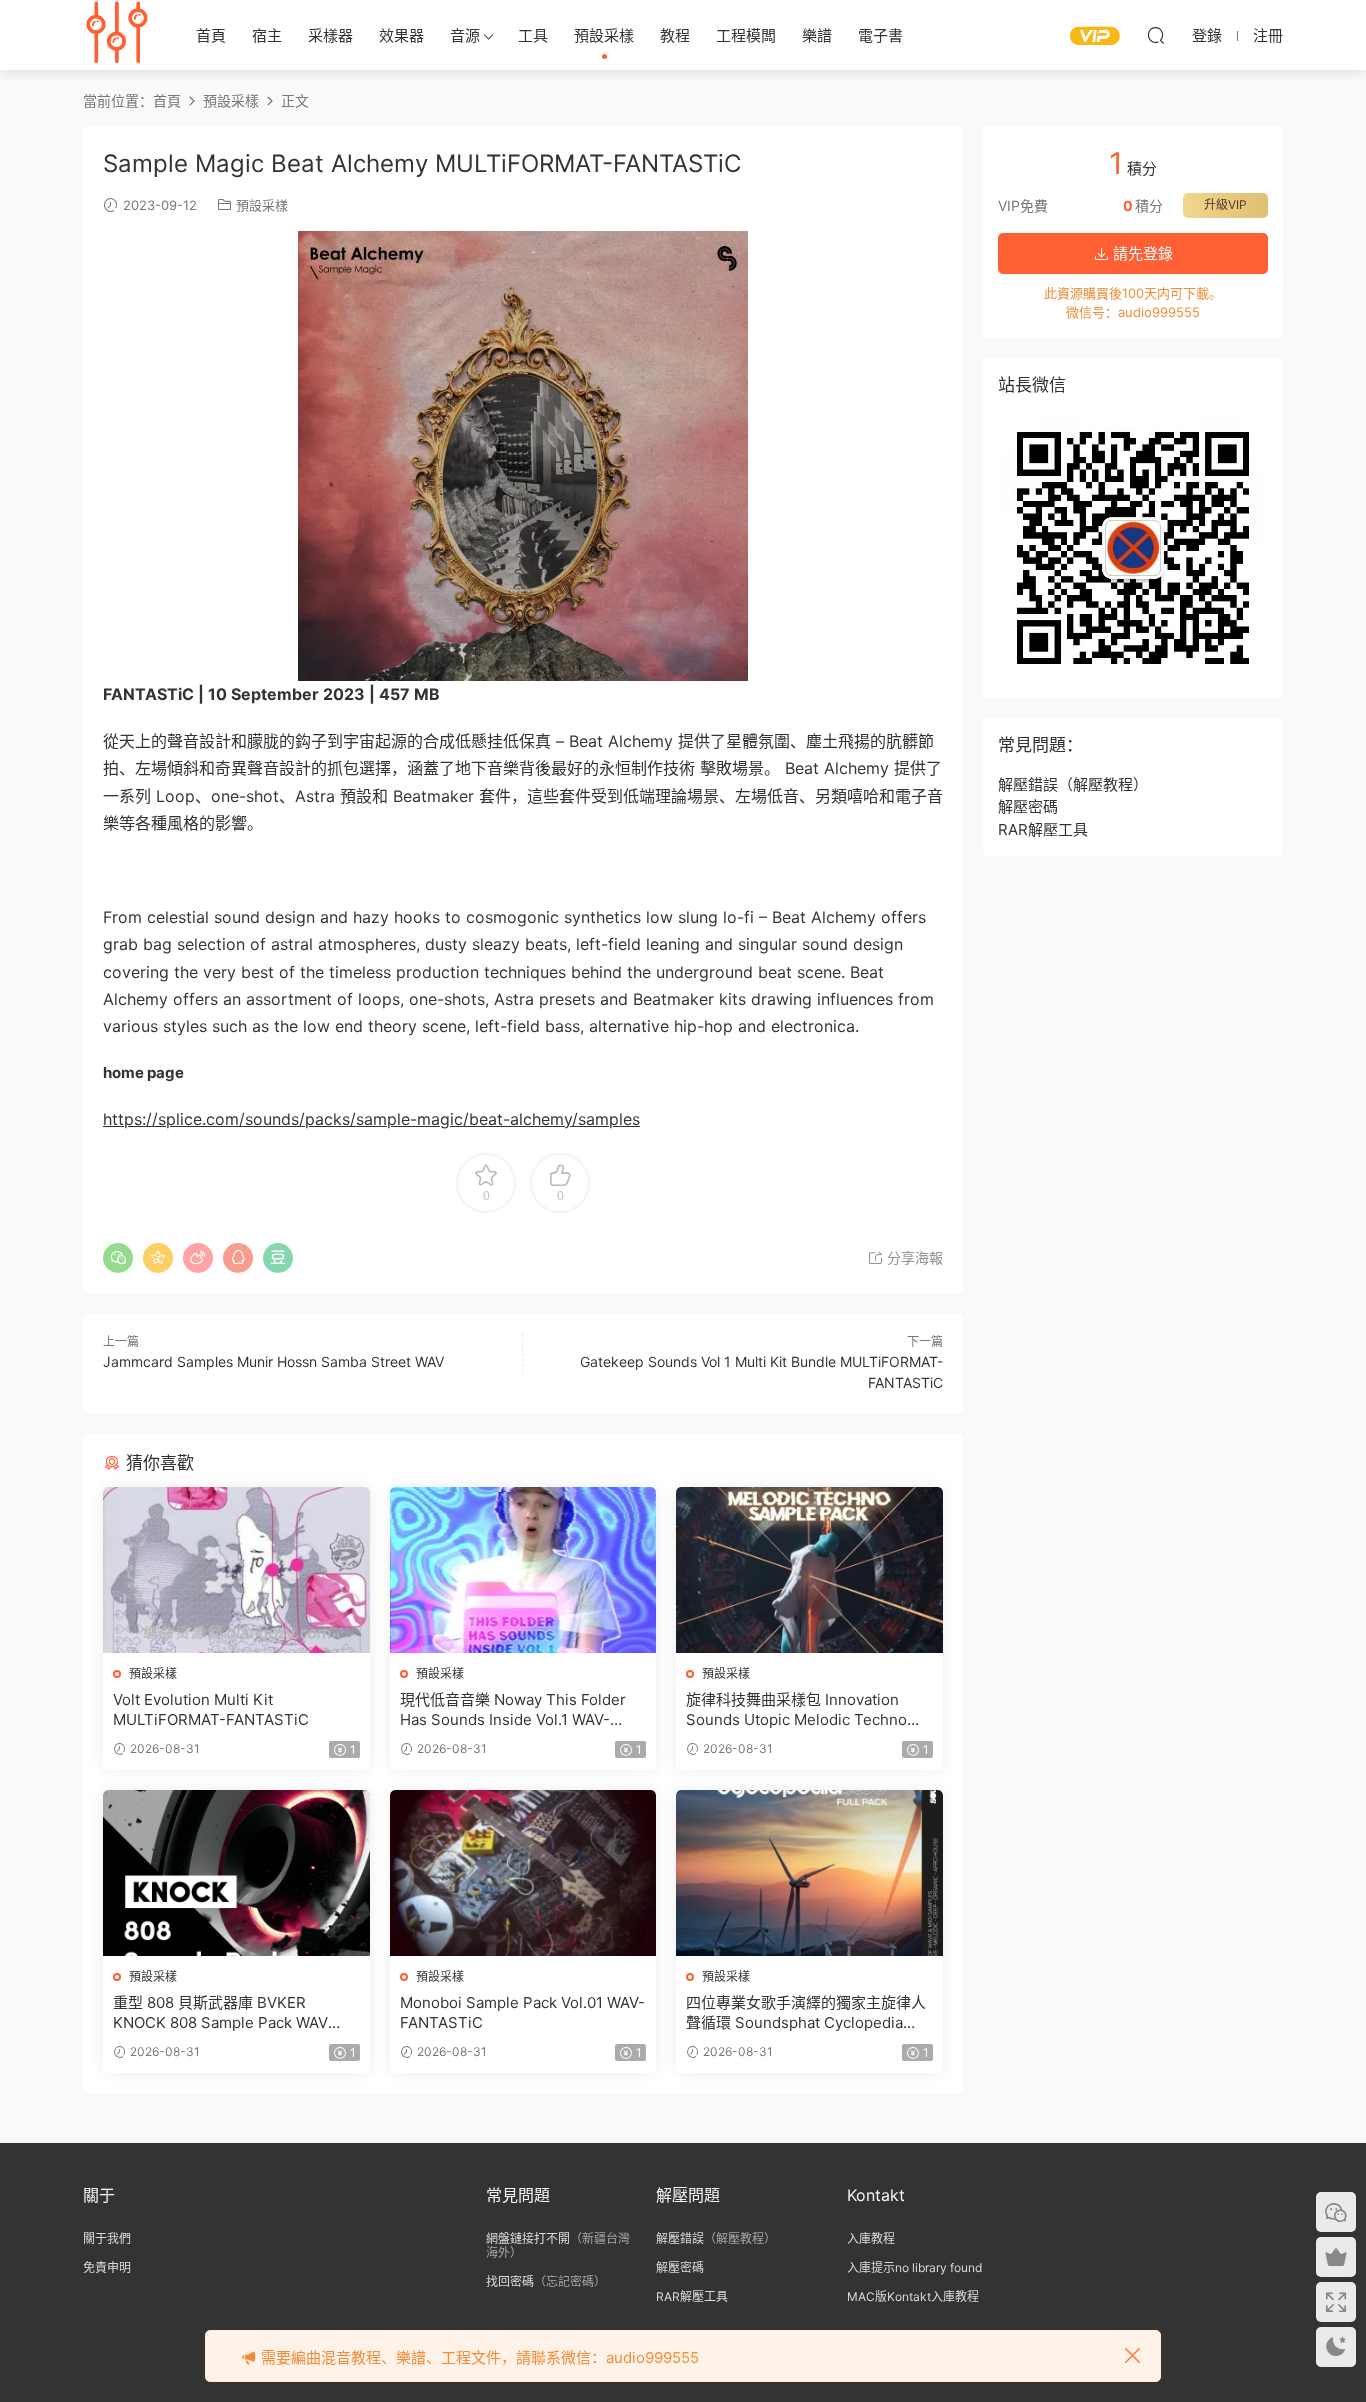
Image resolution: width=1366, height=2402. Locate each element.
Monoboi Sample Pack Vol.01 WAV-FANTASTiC (522, 2012)
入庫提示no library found (914, 2267)
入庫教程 (871, 2238)
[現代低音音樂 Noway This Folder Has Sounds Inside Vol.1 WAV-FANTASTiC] (523, 1570)
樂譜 (817, 35)
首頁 (211, 35)
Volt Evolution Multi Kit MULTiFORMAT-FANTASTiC (211, 1709)
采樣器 (330, 35)
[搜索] (1156, 35)
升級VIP (1225, 204)
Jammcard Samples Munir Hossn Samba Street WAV (273, 1361)
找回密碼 (510, 2281)
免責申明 (107, 2267)
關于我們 (107, 2238)
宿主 (267, 35)
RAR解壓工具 (1043, 829)
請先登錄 (1141, 253)
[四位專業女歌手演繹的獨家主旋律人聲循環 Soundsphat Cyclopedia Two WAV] (809, 1873)
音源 (465, 35)
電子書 (880, 35)
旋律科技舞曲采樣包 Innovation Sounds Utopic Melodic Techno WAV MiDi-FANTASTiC (796, 1710)
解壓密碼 (1028, 806)
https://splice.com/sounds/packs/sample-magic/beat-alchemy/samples (371, 1119)
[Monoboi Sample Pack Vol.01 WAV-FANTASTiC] (523, 1873)
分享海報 (913, 1257)
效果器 (401, 35)
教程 (675, 35)
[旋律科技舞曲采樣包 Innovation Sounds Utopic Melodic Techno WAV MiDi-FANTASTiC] (809, 1570)
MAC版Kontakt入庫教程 (913, 2296)
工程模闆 (746, 35)
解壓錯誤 (1028, 784)
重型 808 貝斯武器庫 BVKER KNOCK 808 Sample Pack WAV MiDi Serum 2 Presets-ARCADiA (227, 2013)
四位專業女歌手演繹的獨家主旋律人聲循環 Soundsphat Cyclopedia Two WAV (806, 2013)
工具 (533, 35)
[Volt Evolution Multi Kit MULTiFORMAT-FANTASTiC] (236, 1570)
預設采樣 (604, 35)
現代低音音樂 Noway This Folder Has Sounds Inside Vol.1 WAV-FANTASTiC (513, 1710)
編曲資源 (118, 35)
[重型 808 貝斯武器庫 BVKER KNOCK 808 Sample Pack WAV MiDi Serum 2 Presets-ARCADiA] (236, 1873)
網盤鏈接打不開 (528, 2238)
